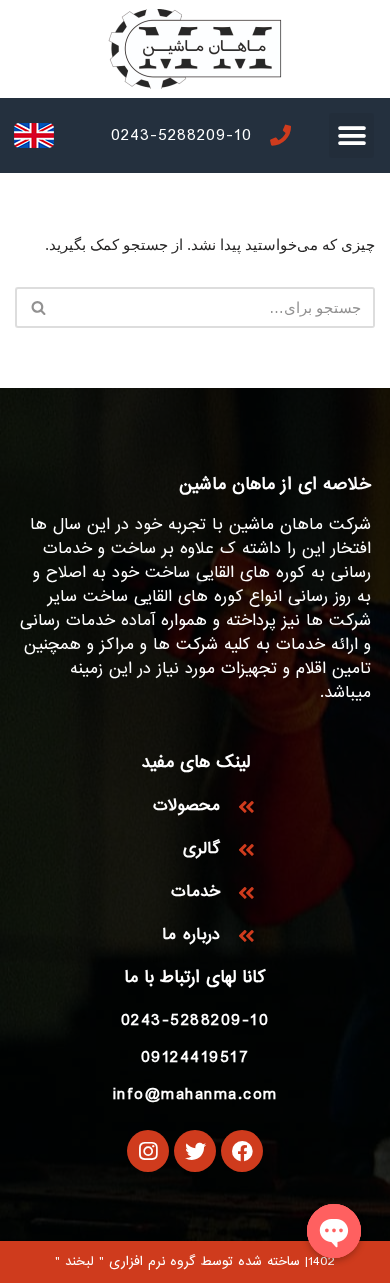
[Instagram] (148, 1151)
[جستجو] (37, 307)
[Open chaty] (334, 1231)
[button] (351, 135)
